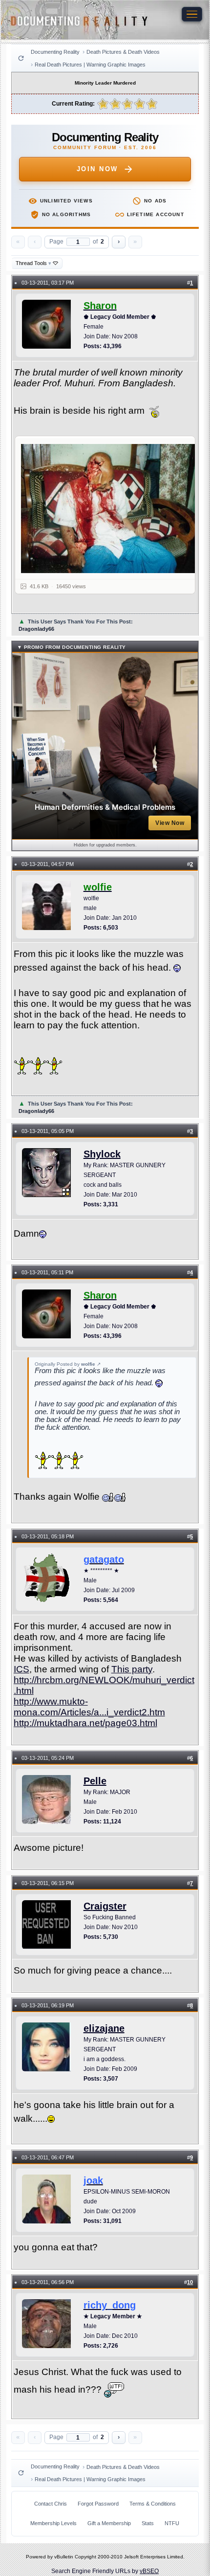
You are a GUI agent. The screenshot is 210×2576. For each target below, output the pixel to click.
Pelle (95, 1781)
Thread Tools (33, 263)
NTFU (172, 2523)
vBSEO (149, 2571)
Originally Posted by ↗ (68, 1364)
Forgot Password (98, 2504)
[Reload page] (21, 58)
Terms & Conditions (153, 2504)
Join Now (97, 169)
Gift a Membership (109, 2523)
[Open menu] (192, 14)
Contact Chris (51, 2504)
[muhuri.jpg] (111, 508)
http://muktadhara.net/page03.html (85, 1723)
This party (132, 1669)
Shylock (102, 1154)
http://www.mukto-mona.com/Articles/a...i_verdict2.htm (89, 1707)
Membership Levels (53, 2523)
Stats (148, 2523)
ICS (21, 1669)
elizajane (104, 2028)
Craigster (105, 1906)
